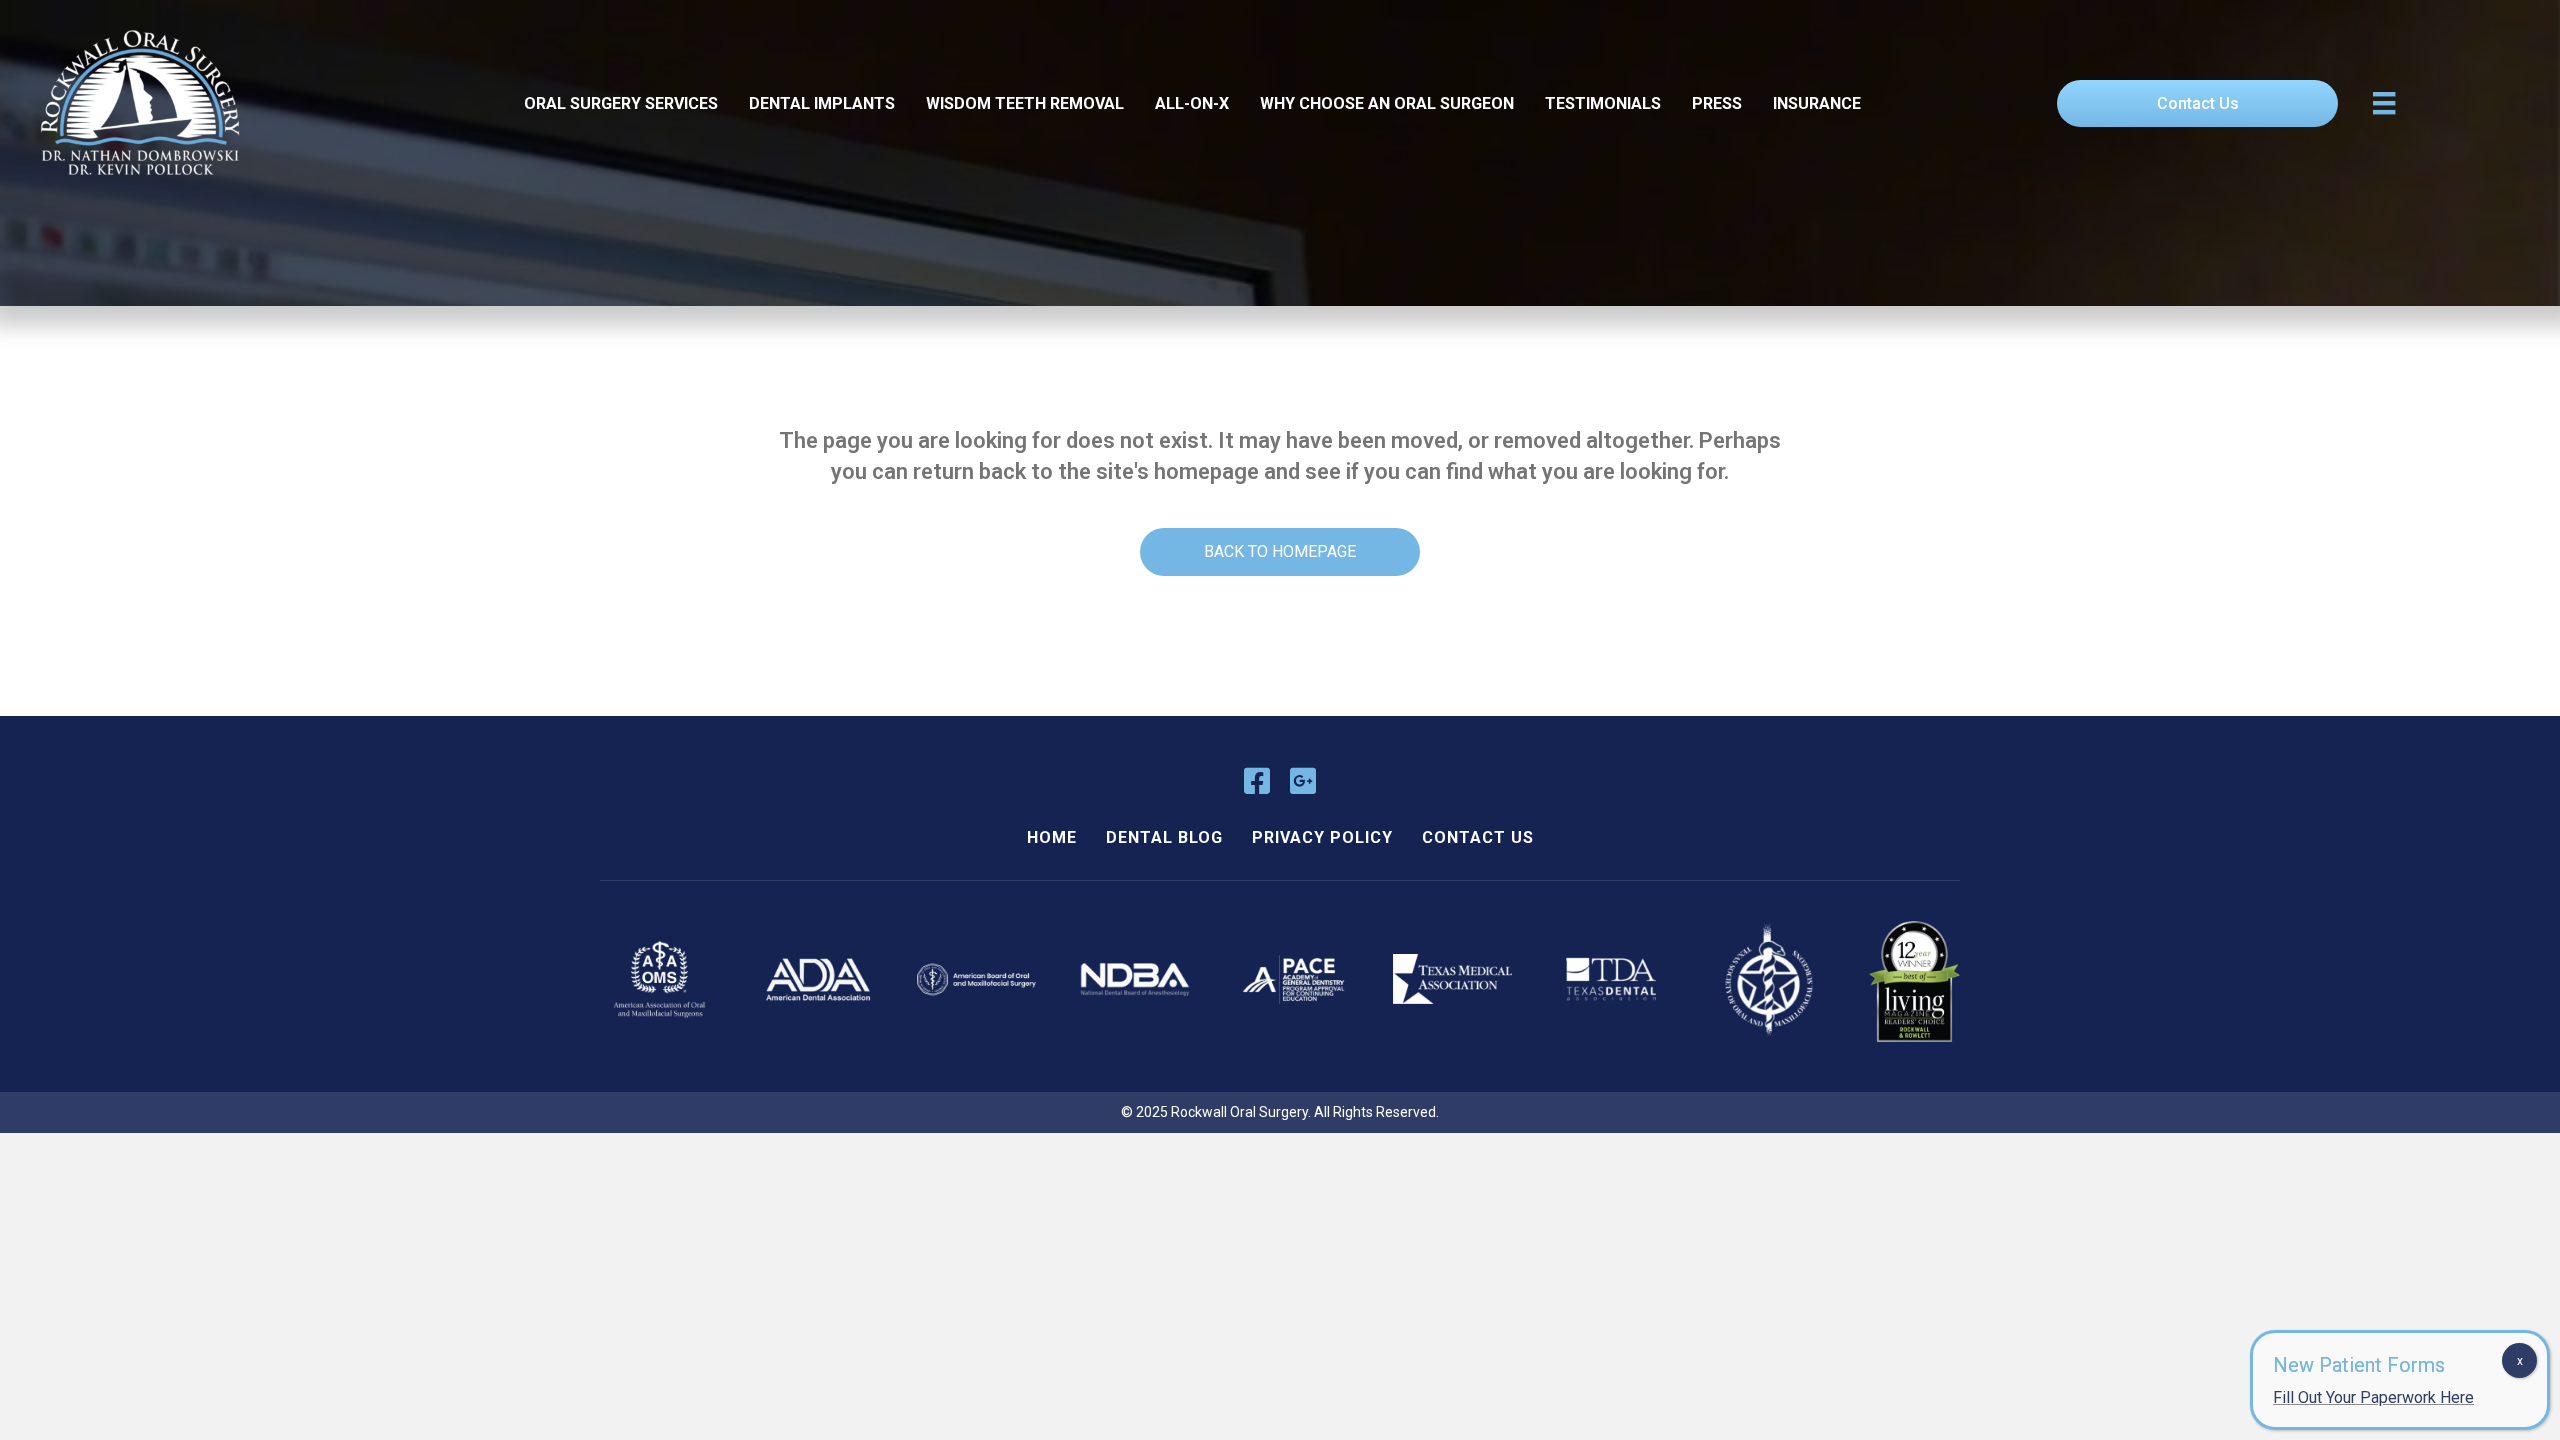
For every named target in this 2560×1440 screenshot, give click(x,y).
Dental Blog (1164, 837)
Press (1717, 103)
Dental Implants (822, 103)
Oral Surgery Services (621, 103)
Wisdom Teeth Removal (1025, 103)
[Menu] (2384, 103)
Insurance (1817, 103)
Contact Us (1478, 837)
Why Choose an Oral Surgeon (1387, 103)
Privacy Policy (1322, 837)
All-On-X (1192, 103)
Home (1052, 837)
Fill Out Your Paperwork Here (2373, 1397)
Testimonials (1603, 103)
